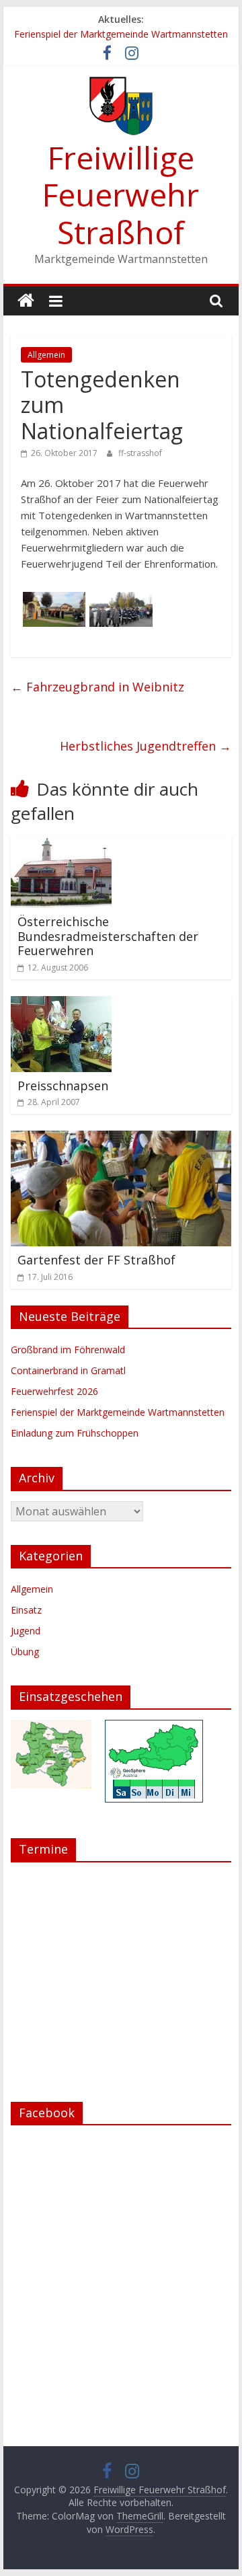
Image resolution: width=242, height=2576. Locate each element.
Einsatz (26, 1610)
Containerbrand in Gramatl (68, 1370)
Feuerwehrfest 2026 (54, 1391)
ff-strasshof (140, 453)
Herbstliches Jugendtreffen (146, 746)
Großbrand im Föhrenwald (68, 1350)
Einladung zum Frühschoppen (75, 1433)
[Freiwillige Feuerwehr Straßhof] (26, 301)
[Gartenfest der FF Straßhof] (121, 1139)
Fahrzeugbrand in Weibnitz (97, 687)
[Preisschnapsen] (61, 1004)
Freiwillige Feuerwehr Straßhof (121, 194)
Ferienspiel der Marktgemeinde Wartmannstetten (121, 34)
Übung (25, 1652)
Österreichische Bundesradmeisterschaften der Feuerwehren (108, 936)
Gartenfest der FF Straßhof (96, 1260)
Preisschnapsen (63, 1086)
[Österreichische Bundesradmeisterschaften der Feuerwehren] (61, 845)
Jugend (26, 1631)
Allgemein (46, 355)
